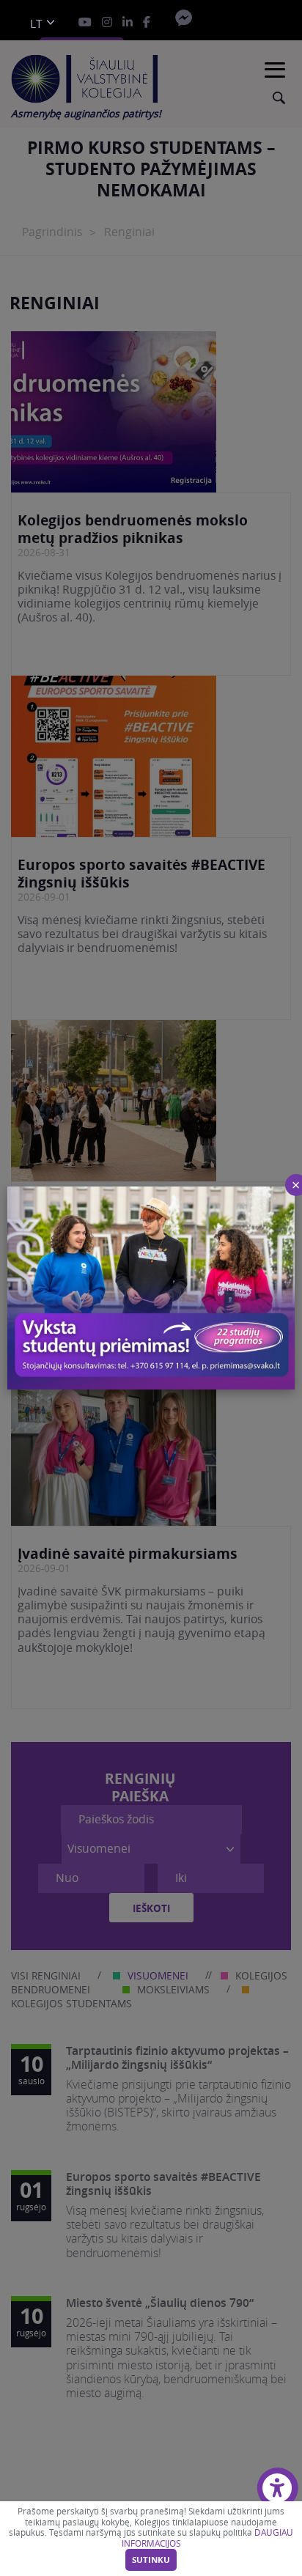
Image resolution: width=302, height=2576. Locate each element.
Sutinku (151, 2560)
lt (36, 24)
